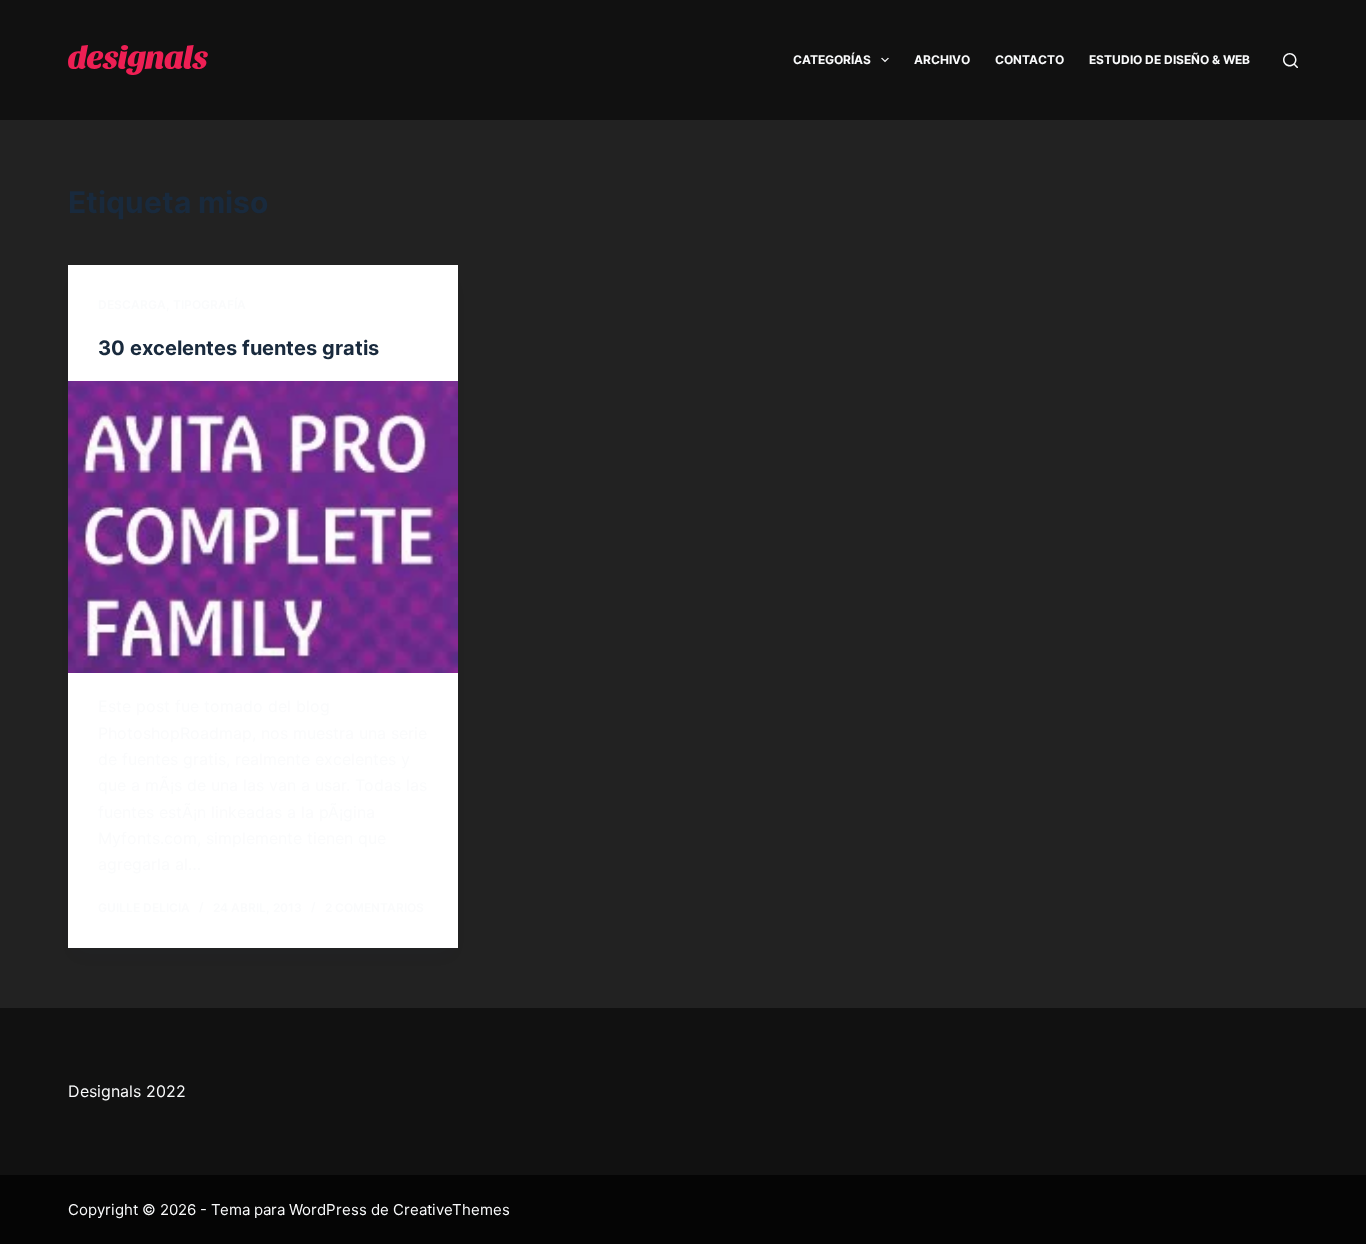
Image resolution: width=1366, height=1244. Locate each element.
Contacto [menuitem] (1029, 59)
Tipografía (209, 304)
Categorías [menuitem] (832, 59)
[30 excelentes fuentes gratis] (263, 527)
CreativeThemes (451, 1209)
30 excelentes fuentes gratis (238, 348)
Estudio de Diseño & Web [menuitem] (1169, 59)
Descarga (132, 304)
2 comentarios (374, 907)
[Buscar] (1290, 60)
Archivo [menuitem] (942, 59)
